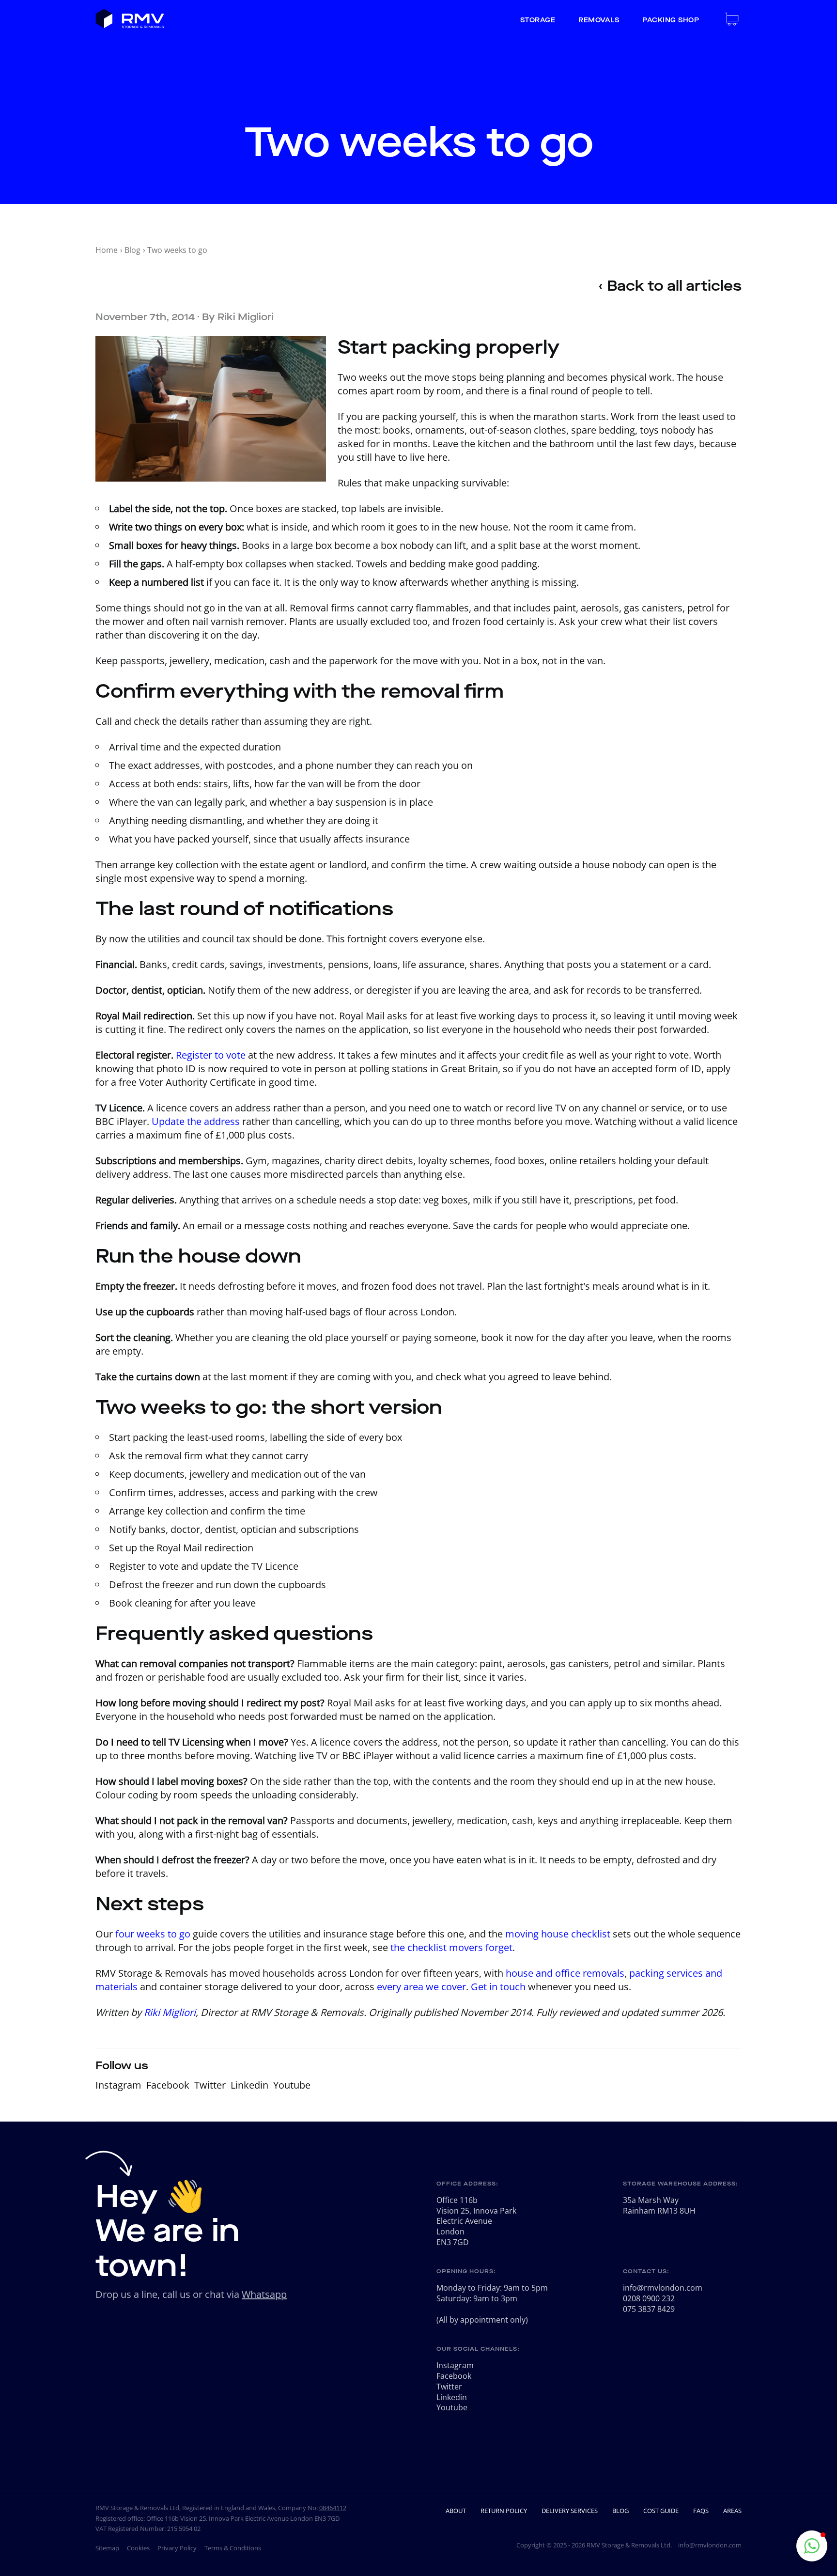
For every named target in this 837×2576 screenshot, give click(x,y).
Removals (599, 20)
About (456, 2511)
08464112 (333, 2508)
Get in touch (498, 1987)
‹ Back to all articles (670, 286)
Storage (538, 20)
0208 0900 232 (649, 2298)
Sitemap (107, 2548)
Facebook (168, 2085)
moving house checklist (558, 1934)
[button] (812, 2546)
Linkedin (249, 2085)
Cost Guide (661, 2511)
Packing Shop (671, 20)
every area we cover (421, 1987)
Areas (732, 2511)
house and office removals (565, 1973)
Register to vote (211, 1055)
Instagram (118, 2085)
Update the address (196, 1121)
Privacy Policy (177, 2548)
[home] (130, 20)
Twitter (210, 2085)
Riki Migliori (246, 317)
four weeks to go (153, 1934)
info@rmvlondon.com (663, 2288)
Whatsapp (264, 2294)
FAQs (701, 2511)
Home (107, 250)
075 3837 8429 (649, 2309)
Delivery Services (570, 2511)
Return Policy (504, 2511)
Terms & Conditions (233, 2548)
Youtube (292, 2085)
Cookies (138, 2548)
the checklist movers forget (451, 1947)
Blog (132, 250)
